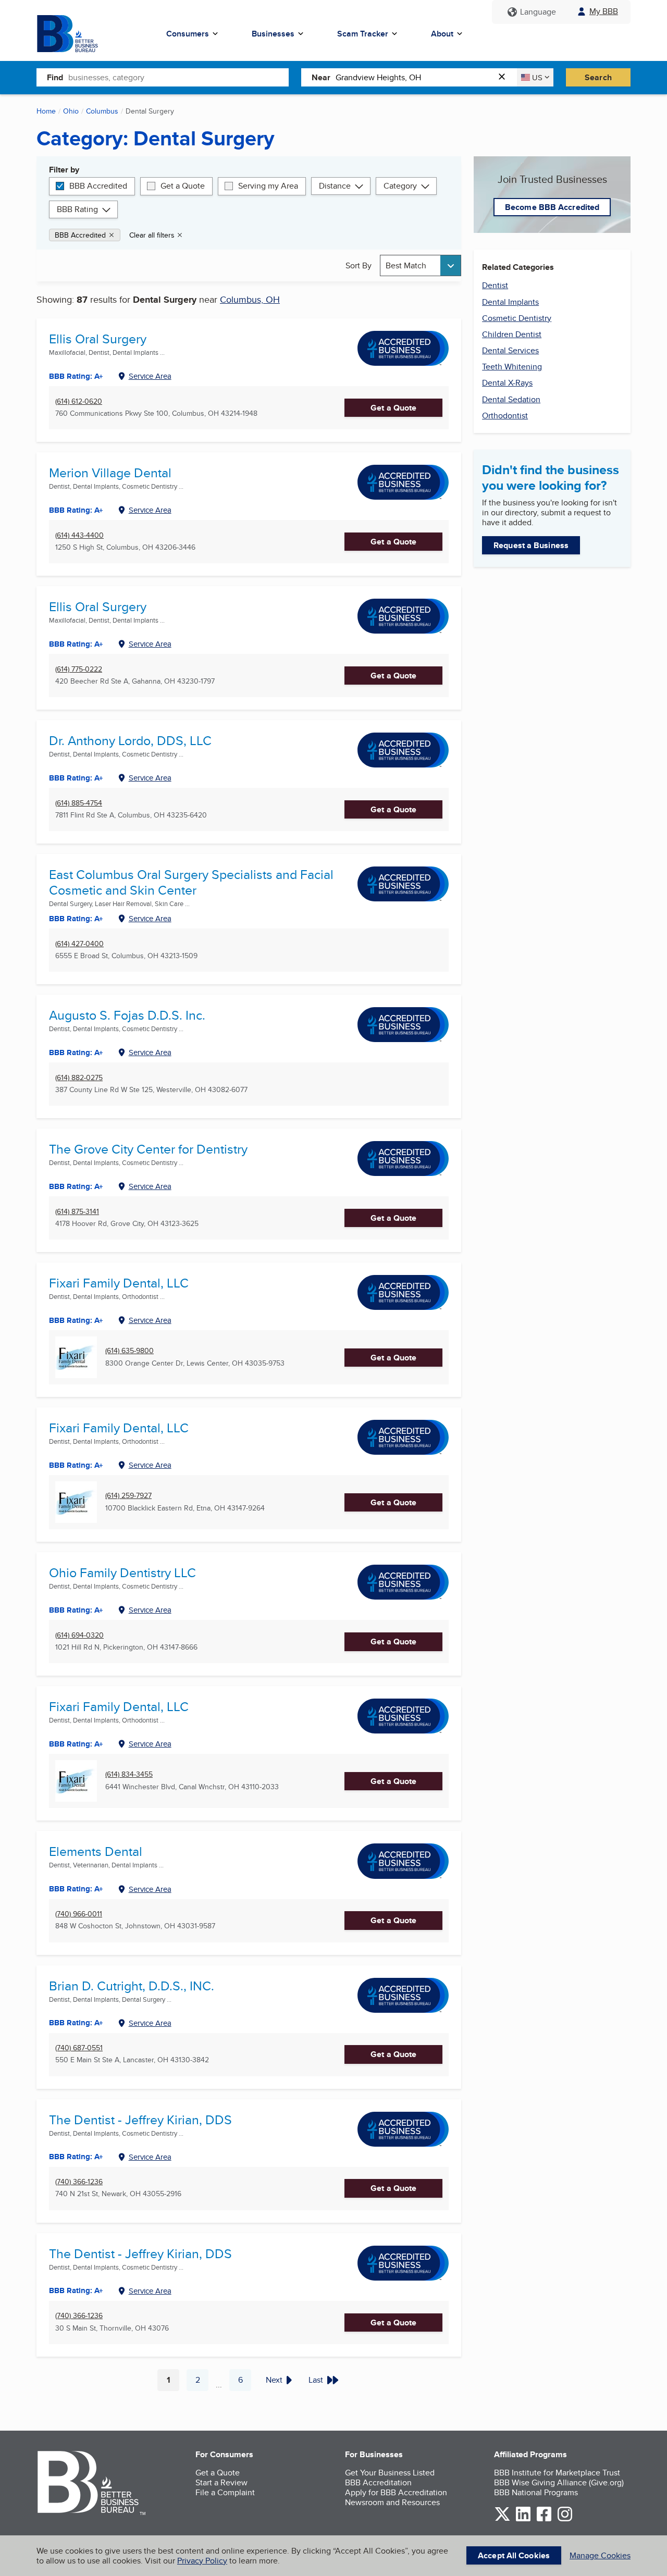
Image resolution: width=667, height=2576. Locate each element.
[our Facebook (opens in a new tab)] (544, 2519)
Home (46, 111)
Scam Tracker (363, 34)
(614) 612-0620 (79, 401)
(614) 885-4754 (79, 803)
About (442, 34)
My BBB (604, 11)
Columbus (102, 111)
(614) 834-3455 (129, 1774)
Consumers (188, 34)
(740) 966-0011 (79, 1914)
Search (598, 77)
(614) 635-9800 (129, 1351)
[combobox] (178, 77)
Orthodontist (505, 416)
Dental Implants (510, 302)
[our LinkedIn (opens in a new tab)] (523, 2519)
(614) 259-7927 (128, 1496)
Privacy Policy (202, 2561)
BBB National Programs (536, 2492)
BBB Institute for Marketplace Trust (557, 2473)
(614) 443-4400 (79, 535)
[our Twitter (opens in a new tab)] (502, 2519)
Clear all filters (152, 235)
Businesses (273, 34)
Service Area (150, 376)
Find (55, 77)
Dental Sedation (511, 399)
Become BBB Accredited (552, 207)
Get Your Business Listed (390, 2473)
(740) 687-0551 (79, 2048)
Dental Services (510, 350)
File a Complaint (225, 2492)
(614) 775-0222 (79, 669)
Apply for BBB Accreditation (396, 2492)
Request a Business (531, 545)
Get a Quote (183, 186)
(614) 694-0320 (79, 1635)
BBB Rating (77, 209)
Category (400, 186)
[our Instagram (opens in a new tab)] (565, 2519)
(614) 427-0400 (79, 944)
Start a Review (221, 2482)
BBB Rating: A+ (76, 376)
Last (316, 2380)
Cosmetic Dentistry (517, 318)
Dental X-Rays (507, 383)
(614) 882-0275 (79, 1078)
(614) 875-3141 (77, 1212)
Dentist (495, 285)
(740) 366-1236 (79, 2182)
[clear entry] (505, 77)
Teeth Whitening (512, 367)
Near (321, 77)
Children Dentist (512, 334)
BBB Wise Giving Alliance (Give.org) (559, 2482)
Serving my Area (268, 186)
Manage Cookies (600, 2555)
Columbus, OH (250, 299)
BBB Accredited (98, 186)
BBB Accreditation (378, 2482)
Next (274, 2380)
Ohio (71, 111)
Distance (335, 186)
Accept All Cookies (514, 2555)
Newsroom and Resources (392, 2502)
